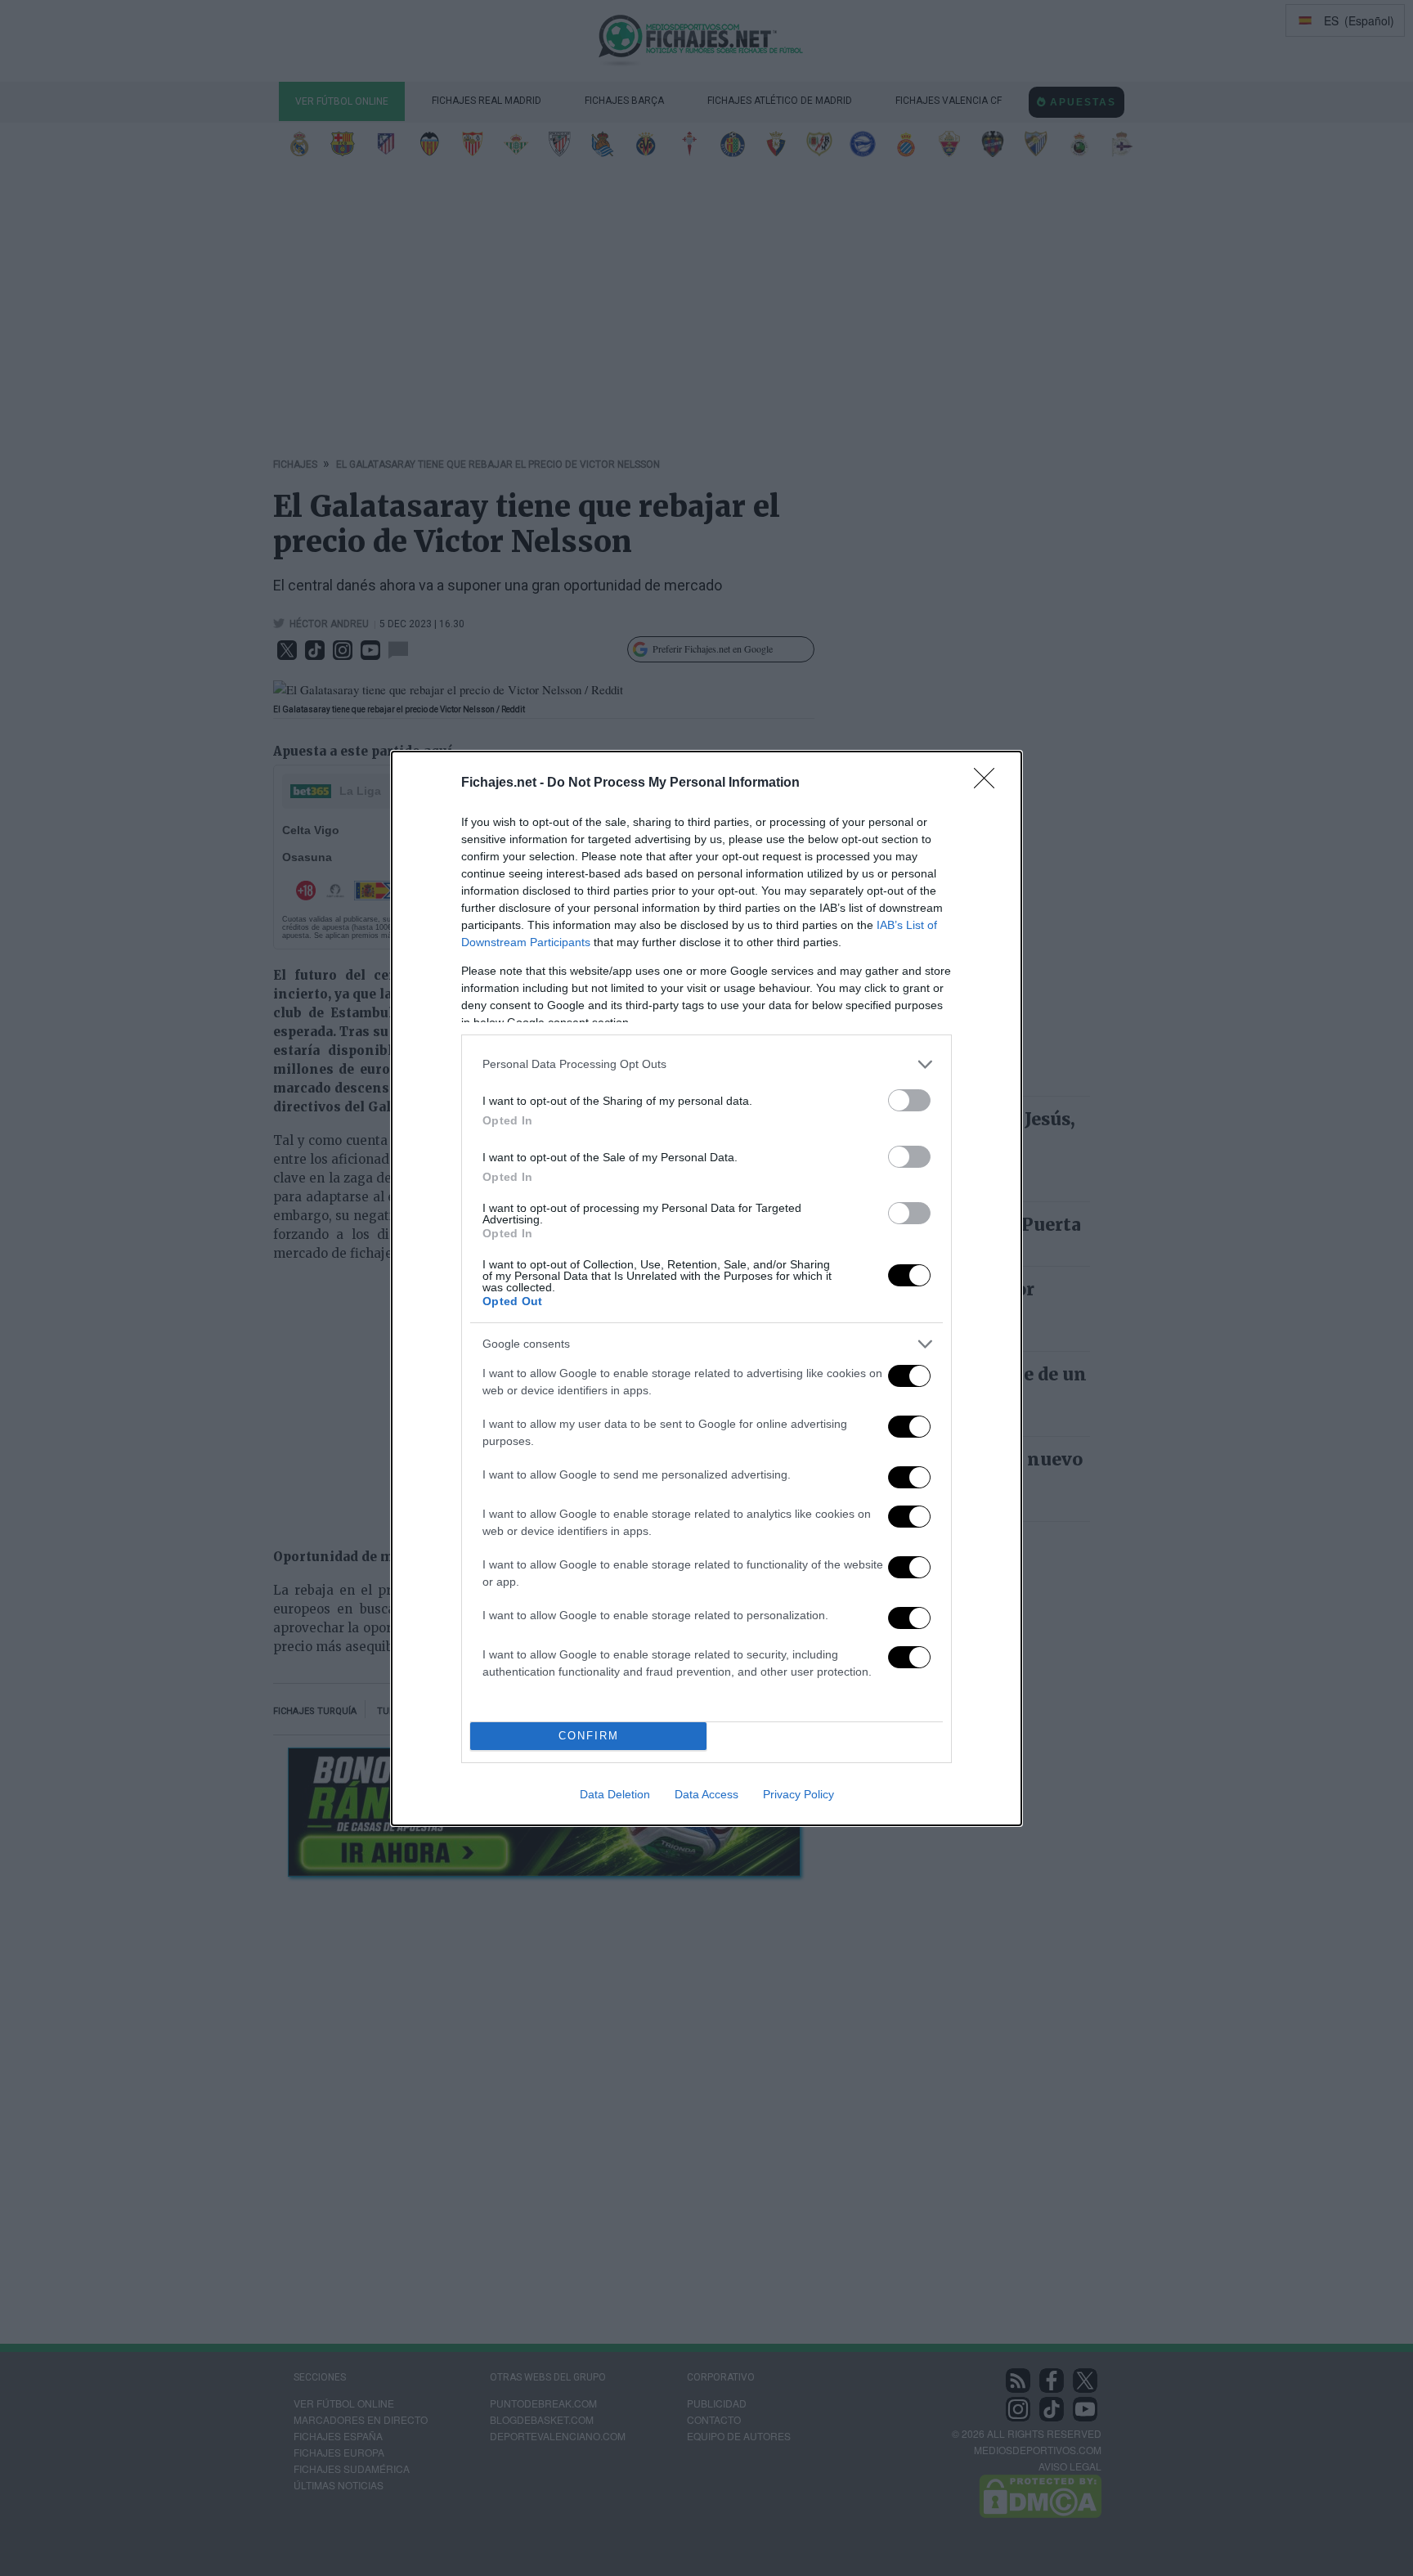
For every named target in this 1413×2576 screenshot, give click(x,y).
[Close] (989, 783)
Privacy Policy (798, 1794)
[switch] (909, 1100)
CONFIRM (589, 1736)
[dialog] (706, 1288)
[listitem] (706, 1064)
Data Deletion (615, 1794)
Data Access (706, 1794)
